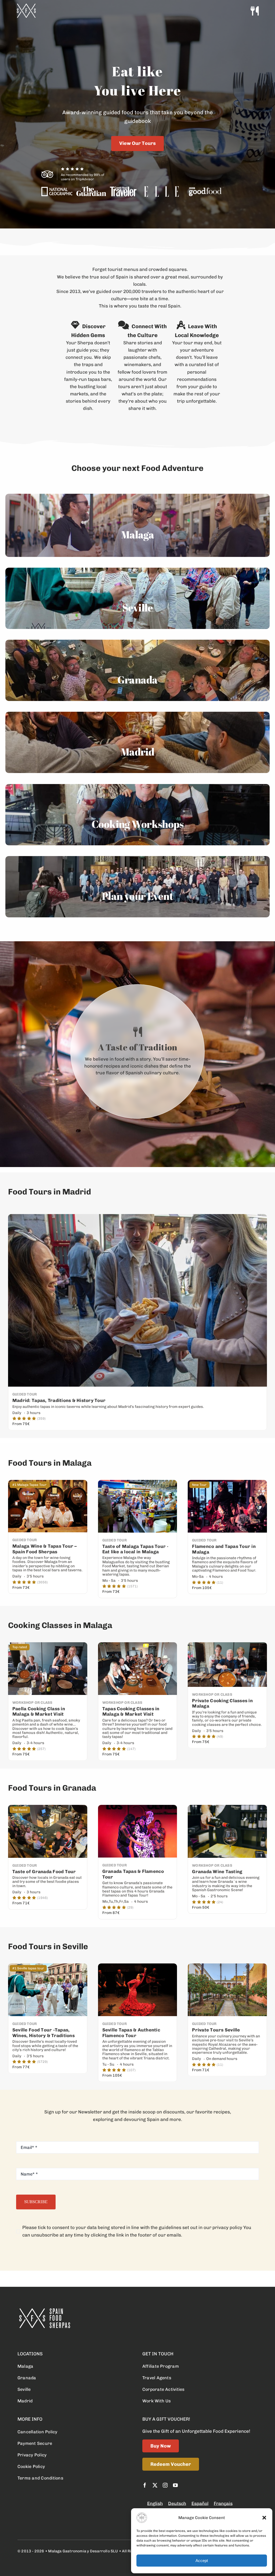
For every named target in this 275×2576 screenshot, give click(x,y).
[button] (264, 2518)
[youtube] (175, 2485)
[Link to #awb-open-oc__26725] (255, 11)
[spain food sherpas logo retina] (26, 5)
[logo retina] (44, 2310)
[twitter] (155, 2485)
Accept (202, 2561)
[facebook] (145, 2485)
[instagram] (165, 2485)
